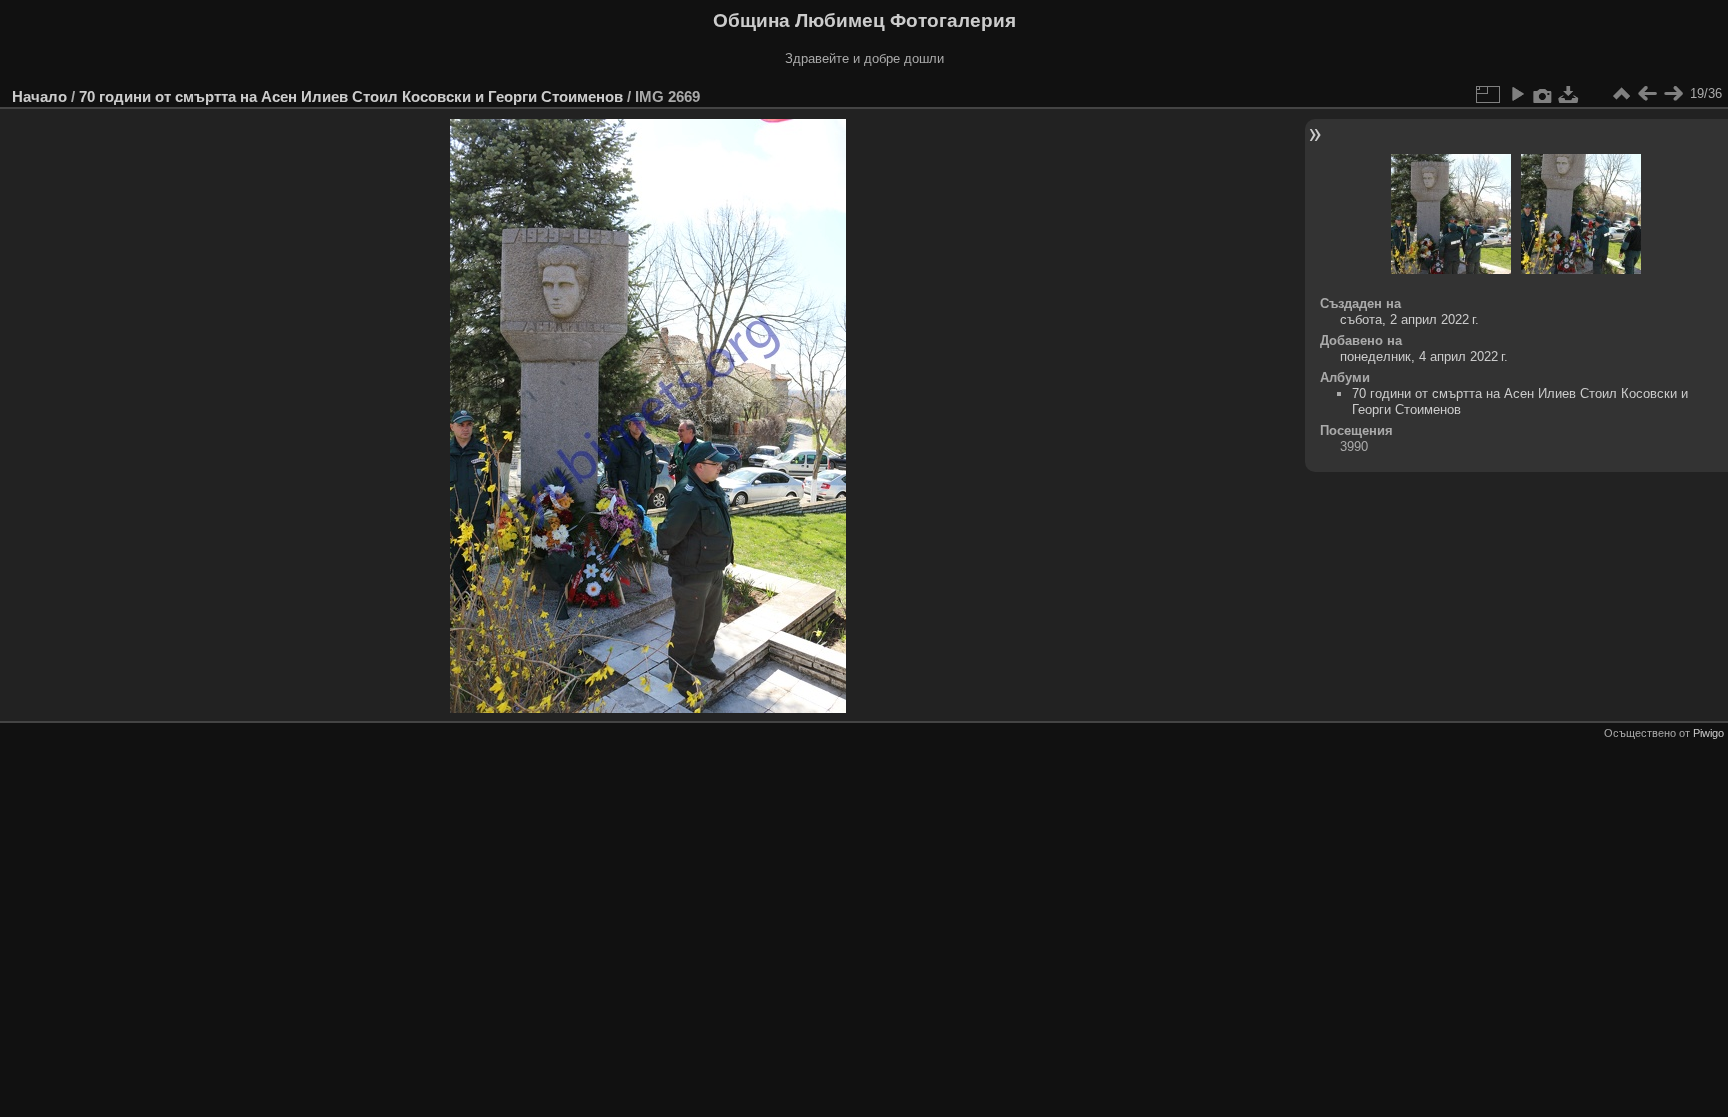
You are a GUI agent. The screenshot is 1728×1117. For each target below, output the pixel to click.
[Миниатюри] (1621, 94)
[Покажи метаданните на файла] (1543, 94)
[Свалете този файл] (1569, 94)
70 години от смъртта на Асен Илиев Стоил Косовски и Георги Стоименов (351, 96)
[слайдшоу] (1517, 94)
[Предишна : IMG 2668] (1647, 94)
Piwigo (1708, 733)
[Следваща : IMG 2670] (1673, 94)
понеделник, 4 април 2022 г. (1424, 356)
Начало (39, 96)
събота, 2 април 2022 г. (1409, 319)
